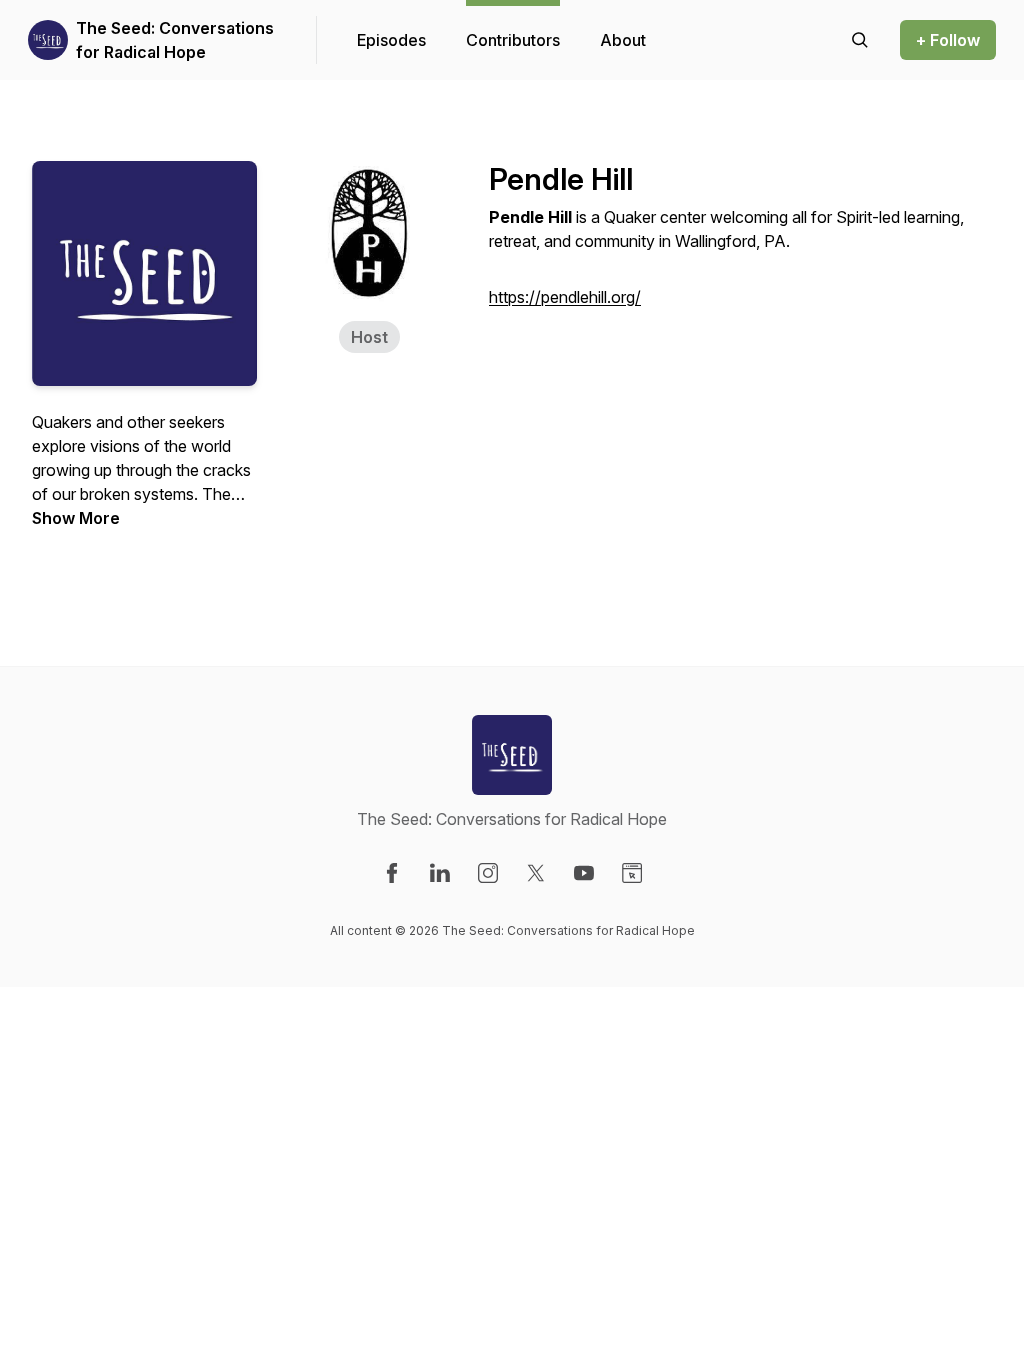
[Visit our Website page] (632, 873)
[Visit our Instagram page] (488, 873)
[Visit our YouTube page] (584, 873)
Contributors (513, 40)
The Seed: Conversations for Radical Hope (175, 40)
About (623, 40)
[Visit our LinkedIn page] (440, 873)
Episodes (391, 40)
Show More (76, 518)
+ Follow (948, 40)
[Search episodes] (860, 40)
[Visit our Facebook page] (392, 873)
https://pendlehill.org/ (565, 297)
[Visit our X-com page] (536, 873)
